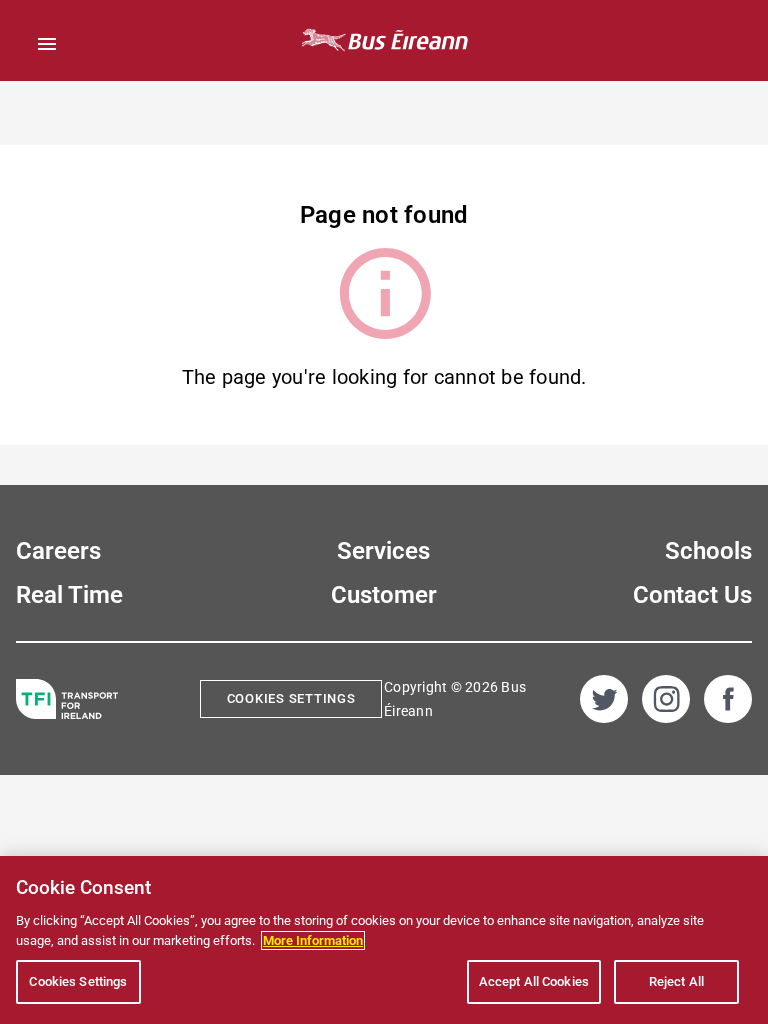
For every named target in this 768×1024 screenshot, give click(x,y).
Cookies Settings (291, 698)
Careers (58, 551)
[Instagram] (666, 699)
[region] (384, 940)
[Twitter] (604, 699)
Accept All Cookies (534, 981)
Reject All (676, 981)
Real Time (69, 595)
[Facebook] (728, 699)
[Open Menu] (47, 44)
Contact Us (692, 595)
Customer (384, 595)
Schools (708, 551)
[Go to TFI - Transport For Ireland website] (67, 699)
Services (383, 551)
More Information (313, 940)
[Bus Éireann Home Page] (384, 40)
